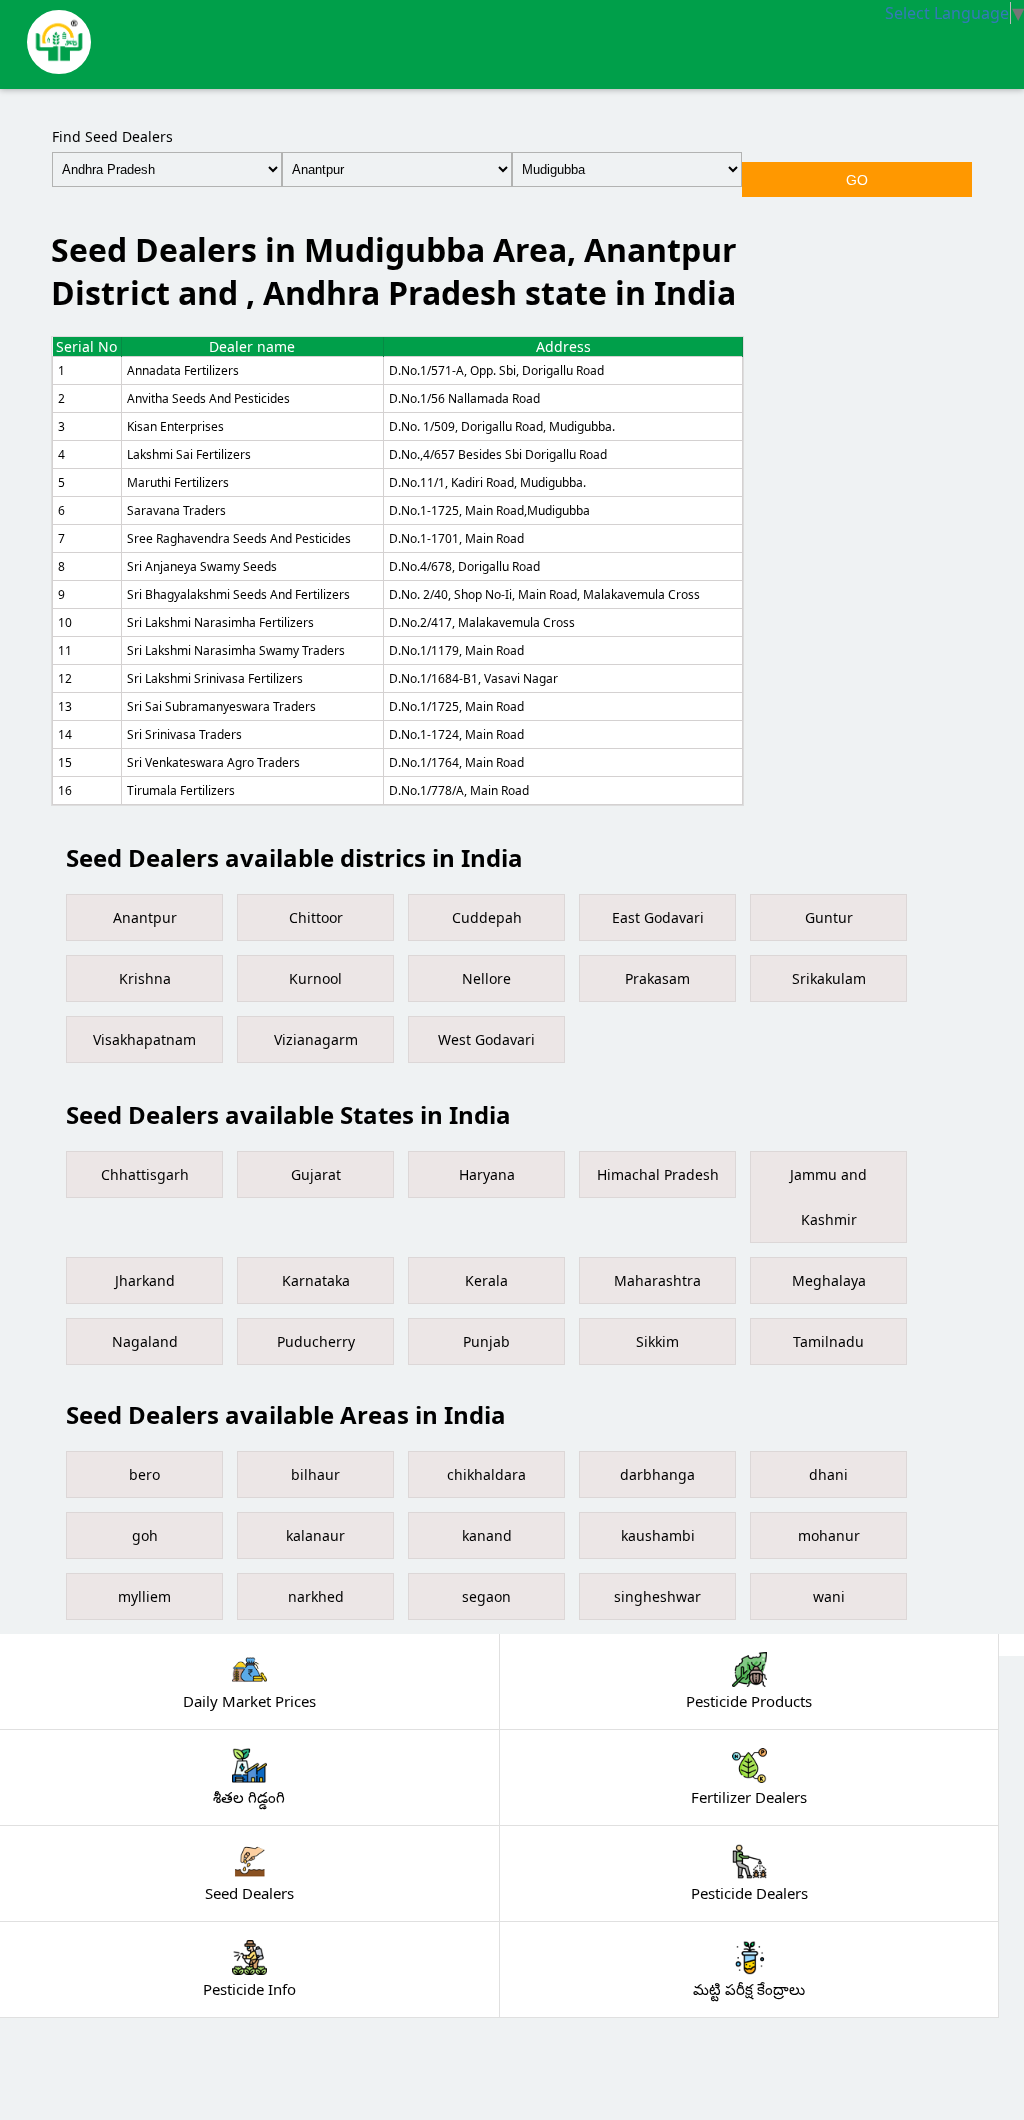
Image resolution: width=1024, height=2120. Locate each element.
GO (857, 180)
